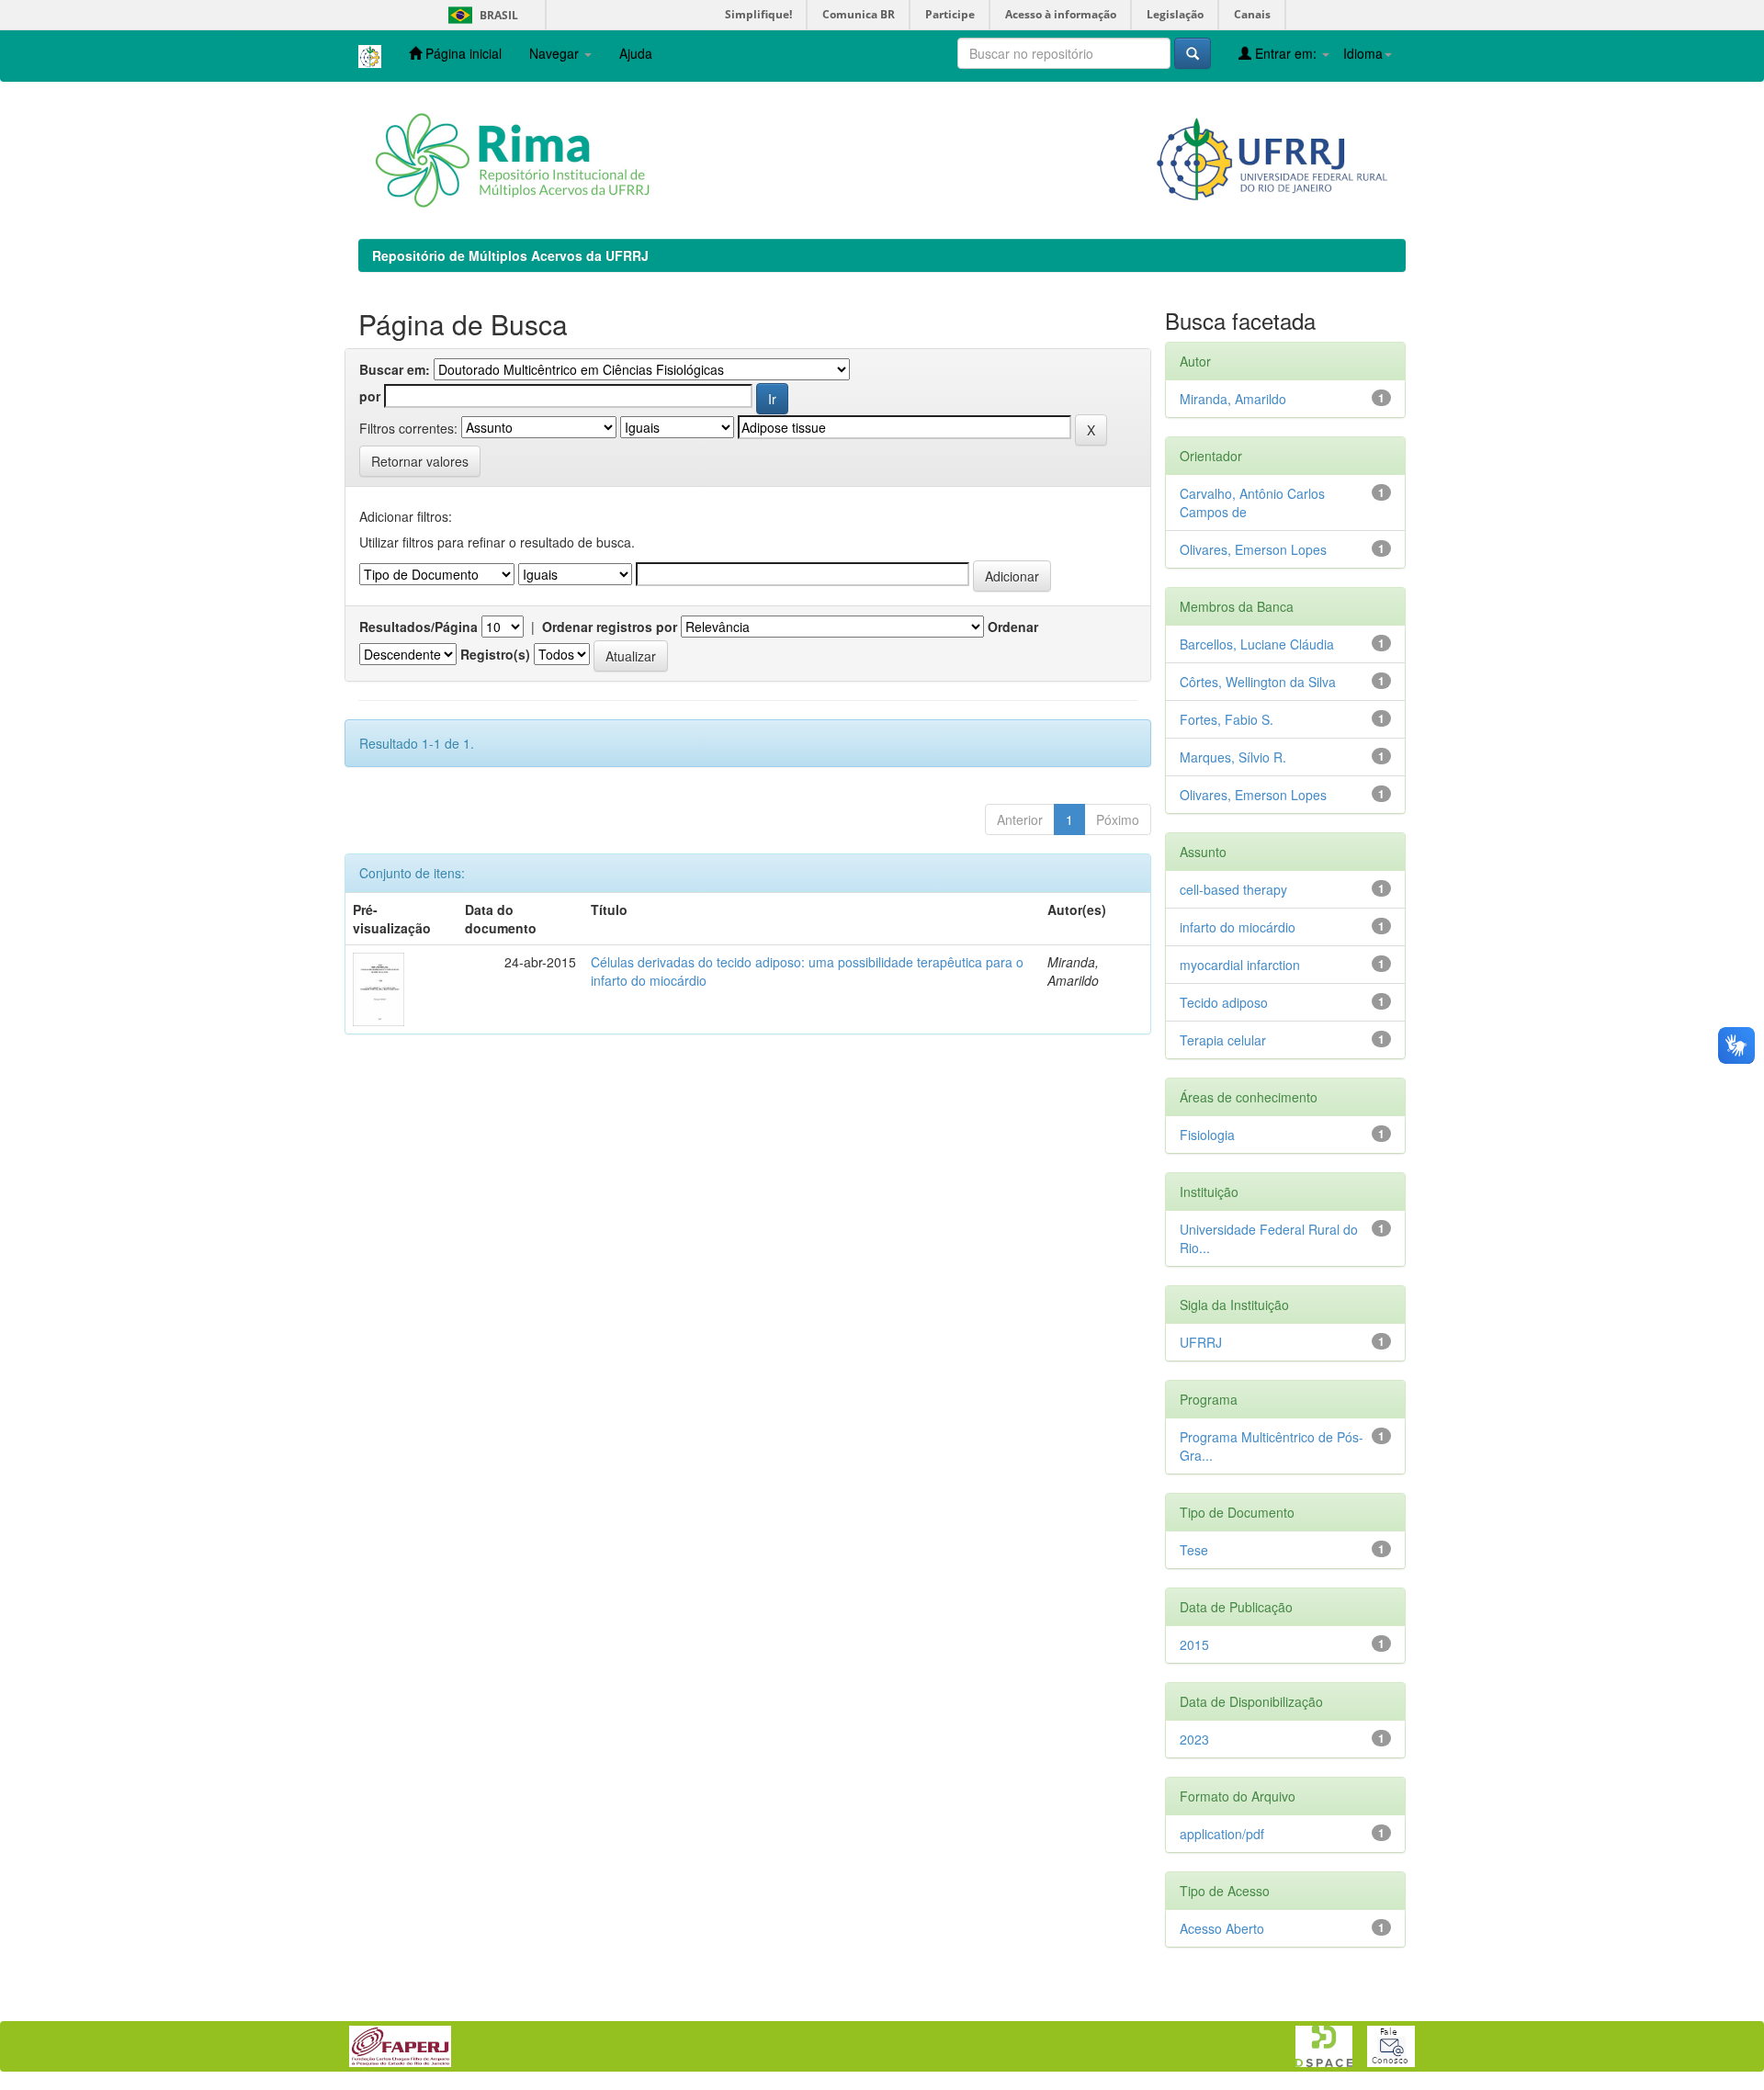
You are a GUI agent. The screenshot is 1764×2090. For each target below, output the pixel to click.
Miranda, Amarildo (1233, 399)
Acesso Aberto (1222, 1928)
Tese (1194, 1550)
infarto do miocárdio (1238, 927)
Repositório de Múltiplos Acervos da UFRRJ (510, 255)
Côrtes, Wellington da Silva (1258, 682)
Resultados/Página (418, 627)
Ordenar (1013, 627)
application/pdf (1222, 1834)
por (370, 396)
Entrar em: (1286, 53)
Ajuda (636, 53)
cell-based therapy (1233, 889)
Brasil (480, 15)
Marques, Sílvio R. (1233, 757)
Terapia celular (1223, 1040)
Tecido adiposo (1224, 1002)
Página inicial (462, 53)
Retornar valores (420, 461)
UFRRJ (1201, 1342)
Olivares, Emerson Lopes (1253, 549)
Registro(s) (495, 654)
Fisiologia (1207, 1135)
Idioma (1363, 53)
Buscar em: (395, 369)
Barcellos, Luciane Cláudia (1257, 644)
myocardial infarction (1240, 965)
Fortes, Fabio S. (1227, 719)
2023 (1194, 1739)
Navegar (556, 53)
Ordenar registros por (610, 627)
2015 (1194, 1644)
